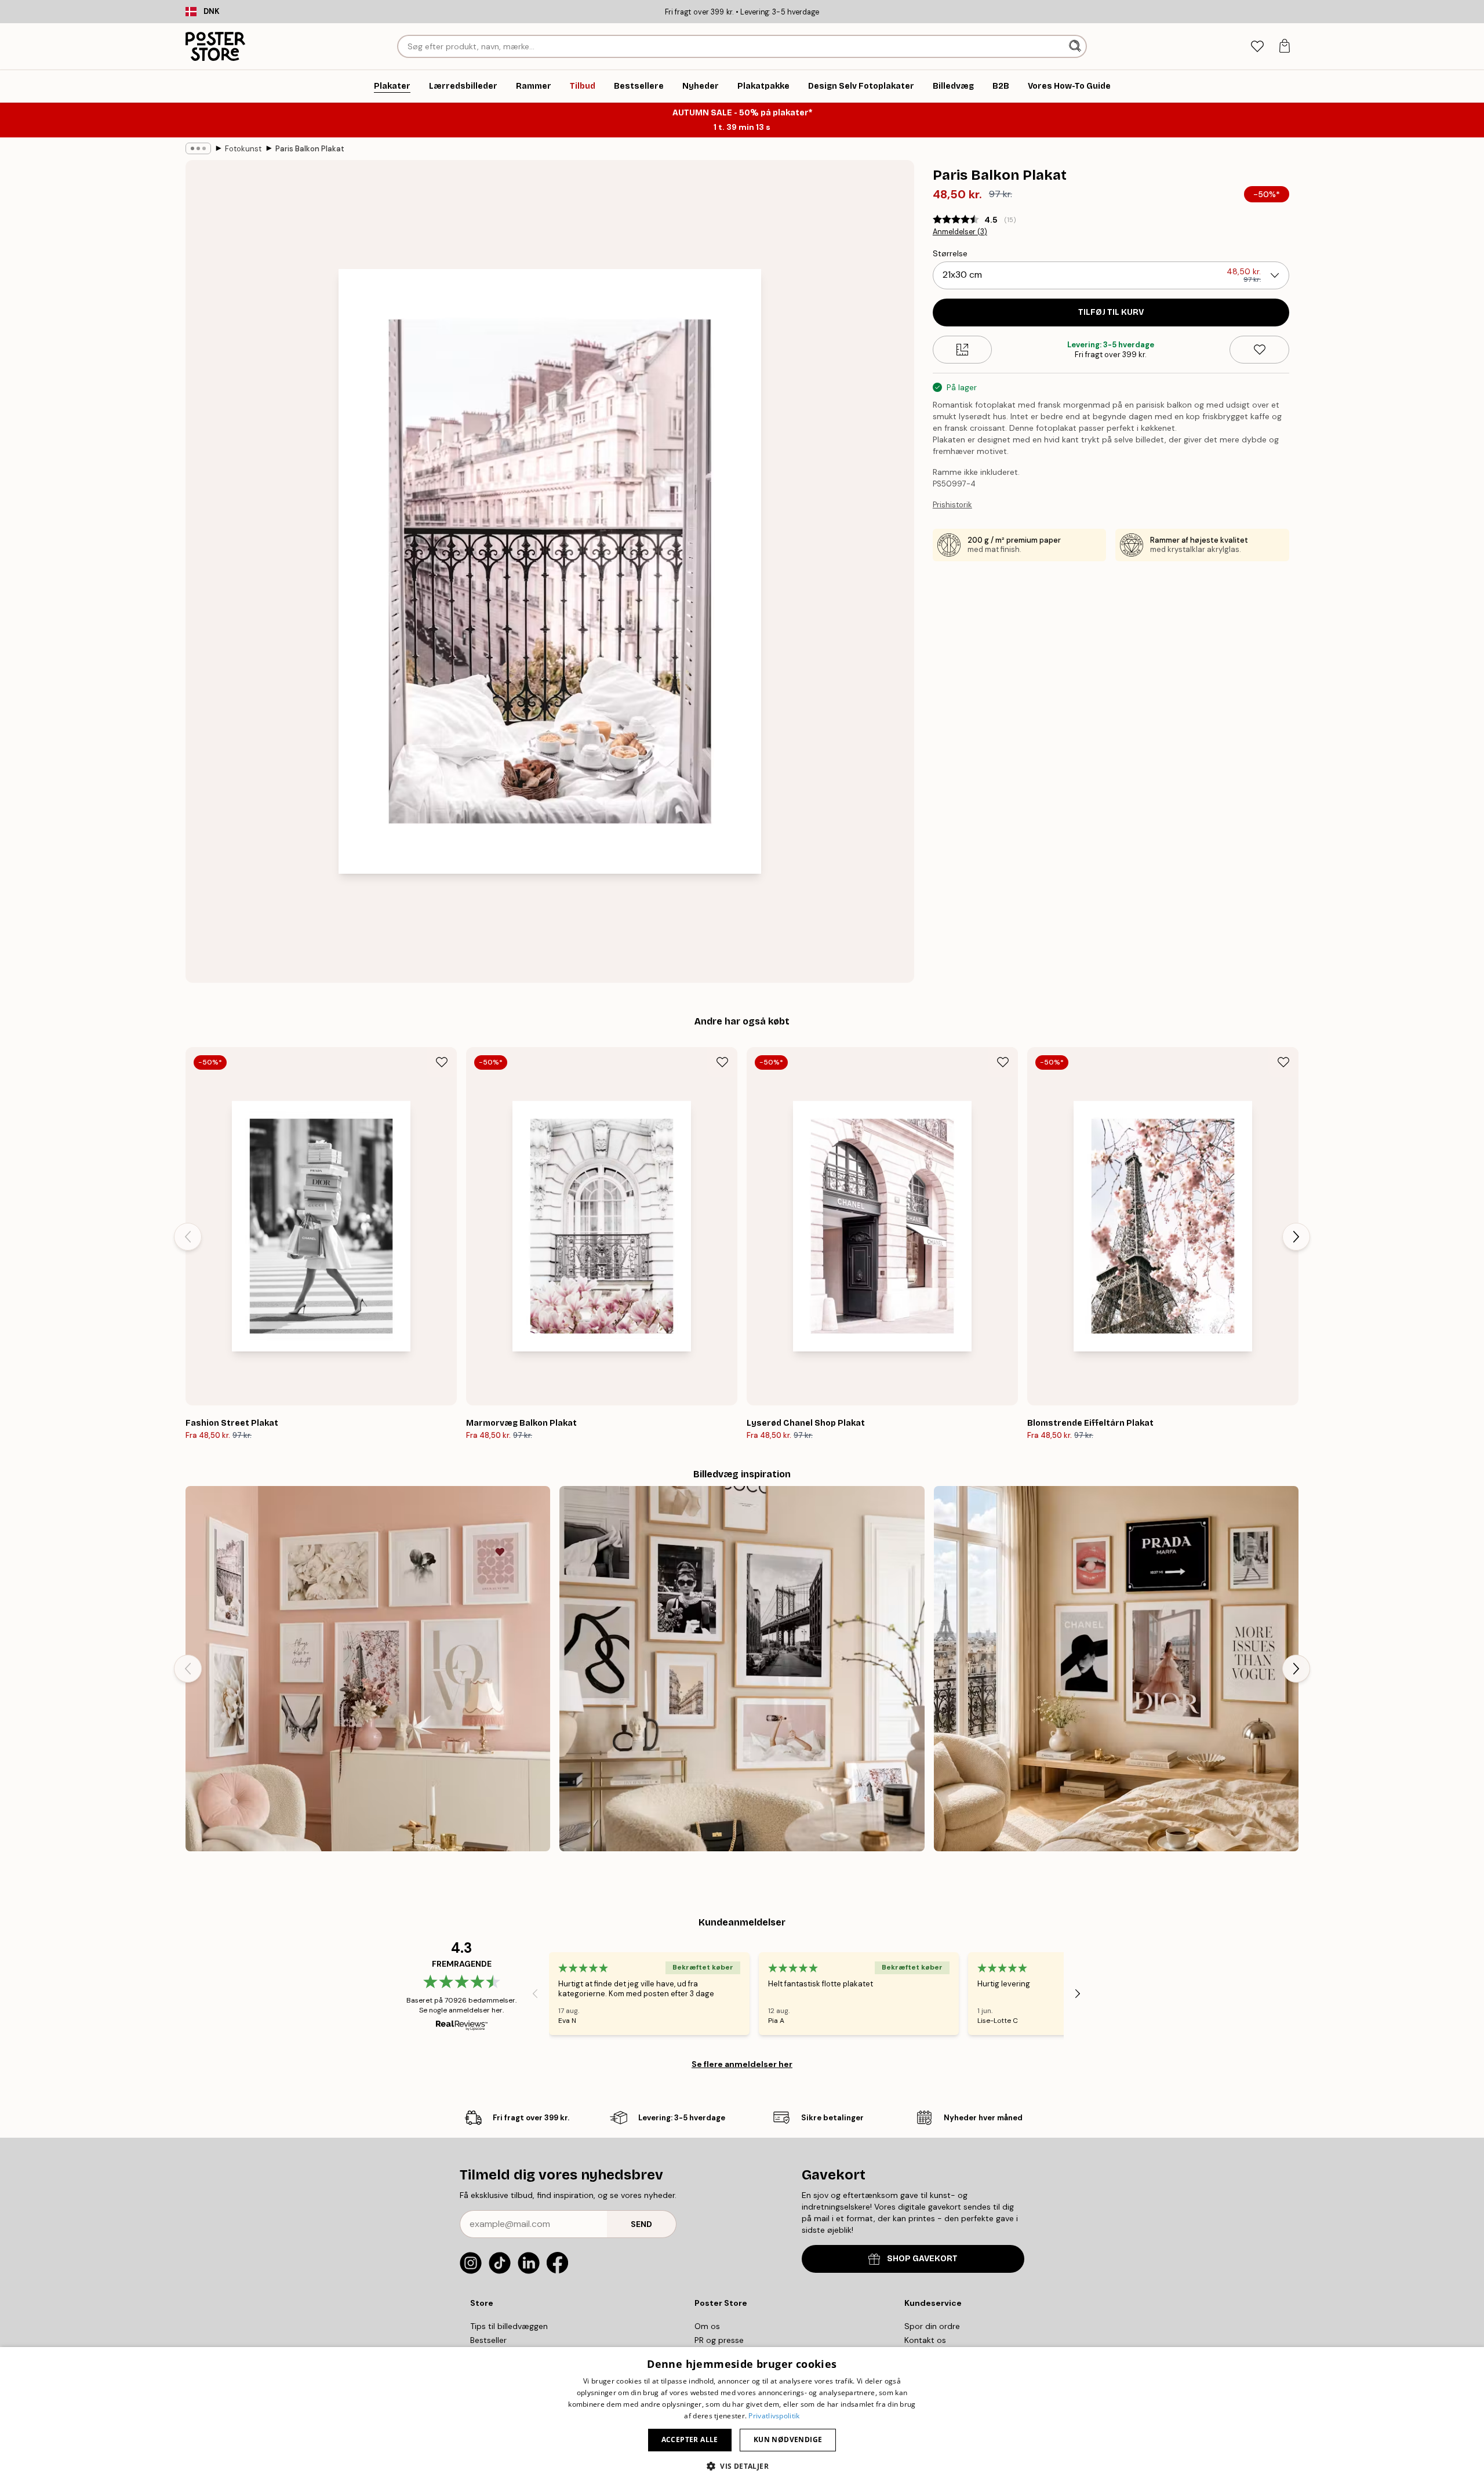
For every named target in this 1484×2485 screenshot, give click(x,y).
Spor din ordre (932, 2326)
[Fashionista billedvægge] (1116, 1668)
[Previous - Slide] (188, 1237)
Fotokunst (243, 149)
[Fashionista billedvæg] (742, 1668)
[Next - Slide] (1296, 1237)
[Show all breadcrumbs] (198, 148)
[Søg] (1076, 46)
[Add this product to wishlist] (1259, 350)
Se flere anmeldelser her (742, 2064)
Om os (707, 2326)
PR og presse (719, 2340)
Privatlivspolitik (774, 2416)
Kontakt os (925, 2340)
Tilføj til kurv (1111, 312)
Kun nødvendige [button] (788, 2439)
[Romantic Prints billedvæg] (368, 1668)
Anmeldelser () (960, 232)
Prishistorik (952, 505)
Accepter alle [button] (690, 2439)
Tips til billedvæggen (509, 2326)
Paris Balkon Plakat (310, 149)
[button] (742, 2466)
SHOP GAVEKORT (922, 2259)
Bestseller (488, 2340)
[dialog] (742, 2416)
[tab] (1257, 47)
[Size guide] (963, 350)
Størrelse (950, 253)
